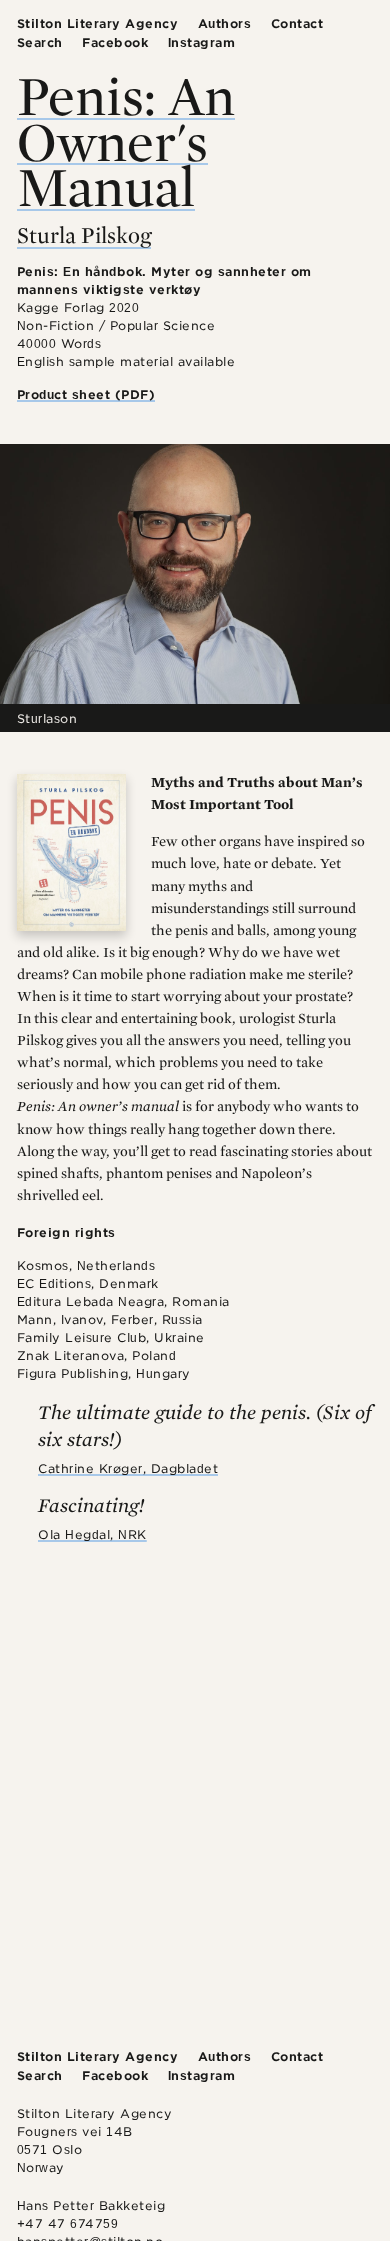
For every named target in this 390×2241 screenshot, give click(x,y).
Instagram (202, 42)
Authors (225, 23)
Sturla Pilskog (84, 235)
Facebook (115, 42)
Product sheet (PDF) (86, 394)
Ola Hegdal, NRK (92, 1534)
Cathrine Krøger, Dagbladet (128, 1468)
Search (40, 42)
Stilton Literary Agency (98, 23)
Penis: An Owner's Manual (126, 140)
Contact (297, 23)
